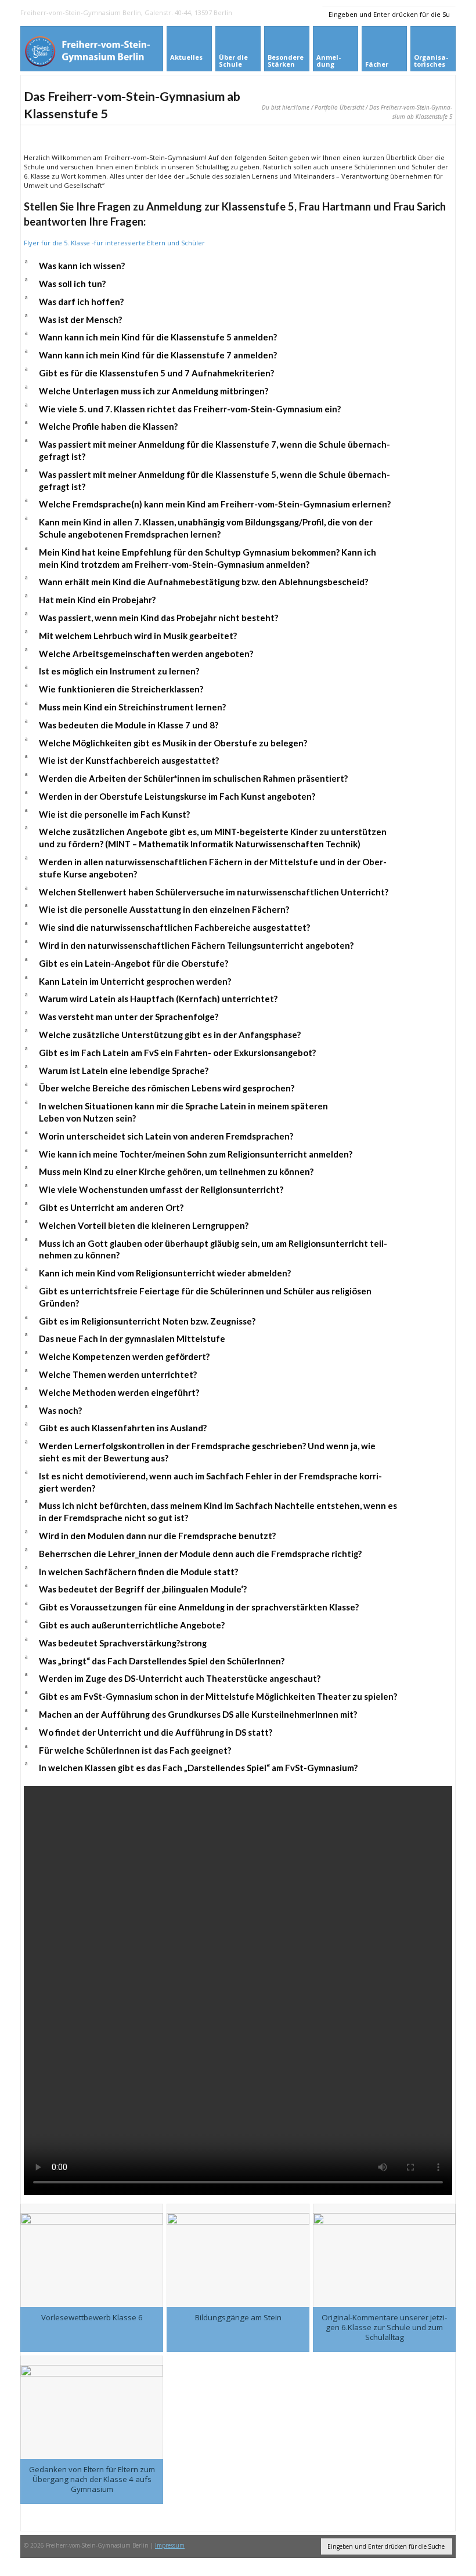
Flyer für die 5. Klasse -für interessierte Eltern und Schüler (114, 243)
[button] (238, 266)
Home (302, 107)
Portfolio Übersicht (339, 107)
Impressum (170, 2545)
